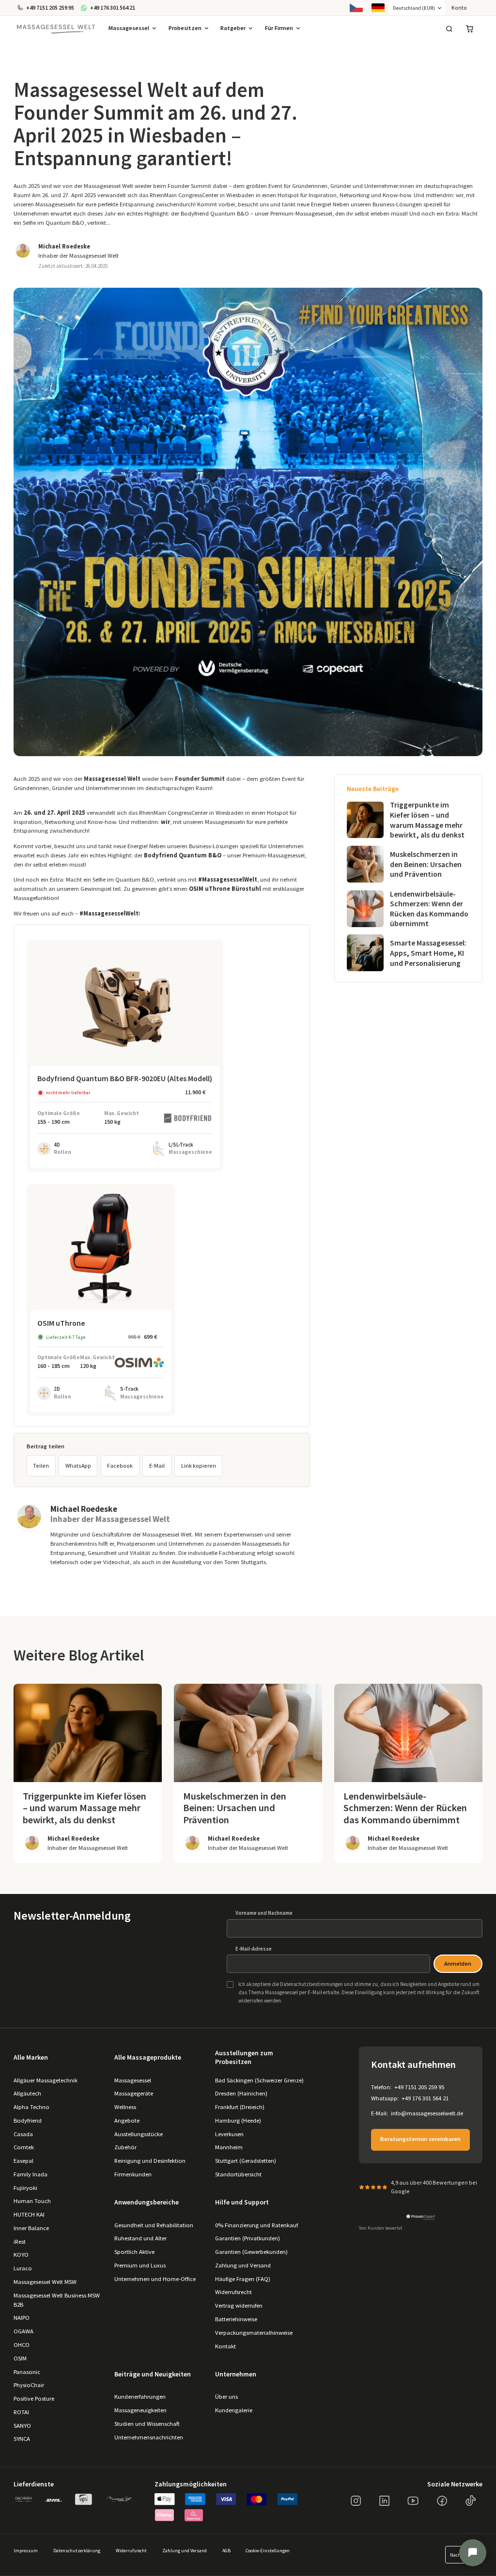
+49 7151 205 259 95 (419, 2087)
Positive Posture (34, 2398)
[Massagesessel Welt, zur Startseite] (56, 29)
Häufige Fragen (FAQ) (243, 2279)
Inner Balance (31, 2228)
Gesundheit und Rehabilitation (154, 2225)
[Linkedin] (385, 2501)
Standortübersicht (238, 2174)
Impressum (26, 2551)
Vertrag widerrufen (239, 2305)
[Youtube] (413, 2501)
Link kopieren (199, 1466)
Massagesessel (129, 28)
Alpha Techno (31, 2107)
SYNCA (22, 2439)
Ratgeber (233, 28)
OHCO (22, 2345)
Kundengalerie (234, 2410)
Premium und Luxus (140, 2265)
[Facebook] (442, 2501)
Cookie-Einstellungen (268, 2551)
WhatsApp (78, 1466)
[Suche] (449, 29)
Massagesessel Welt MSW (45, 2282)
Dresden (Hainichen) (241, 2093)
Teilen (41, 1466)
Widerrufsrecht (233, 2292)
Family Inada (31, 2174)
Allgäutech (27, 2093)
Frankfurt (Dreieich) (240, 2107)
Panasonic (27, 2372)
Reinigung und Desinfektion (150, 2161)
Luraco (23, 2268)
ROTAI (21, 2412)
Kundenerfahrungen (140, 2397)
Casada (23, 2134)
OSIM (20, 2358)
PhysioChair (29, 2385)
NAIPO (22, 2318)
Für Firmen (279, 28)
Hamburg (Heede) (238, 2120)
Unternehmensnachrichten (149, 2437)
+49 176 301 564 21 (425, 2098)
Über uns (226, 2397)
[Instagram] (356, 2501)
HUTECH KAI (29, 2214)
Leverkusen (229, 2134)
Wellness (125, 2107)
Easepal (23, 2161)
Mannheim (229, 2147)
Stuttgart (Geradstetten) (246, 2161)
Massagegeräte (134, 2093)
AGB (226, 2551)
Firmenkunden (133, 2174)
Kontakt (225, 2346)
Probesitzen (185, 28)
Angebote (127, 2120)
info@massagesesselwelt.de (427, 2113)
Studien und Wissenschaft (147, 2424)
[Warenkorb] (470, 29)
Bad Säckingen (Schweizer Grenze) (259, 2080)
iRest (20, 2242)
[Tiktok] (471, 2501)
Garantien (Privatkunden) (248, 2238)
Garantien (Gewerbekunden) (251, 2252)
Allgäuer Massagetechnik (46, 2080)
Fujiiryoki (25, 2188)
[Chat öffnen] (473, 2553)
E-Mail (157, 1466)
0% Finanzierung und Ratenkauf (256, 2225)
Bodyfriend (28, 2120)
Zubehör (125, 2147)
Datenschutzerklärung (77, 2551)
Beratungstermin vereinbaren (420, 2139)
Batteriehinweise (236, 2319)
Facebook (120, 1466)
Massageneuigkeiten (140, 2410)
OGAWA (23, 2331)
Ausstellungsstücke (139, 2134)
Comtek (24, 2147)
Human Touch (32, 2201)
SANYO (22, 2426)
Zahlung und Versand (243, 2265)
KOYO (21, 2255)
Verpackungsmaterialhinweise (254, 2333)
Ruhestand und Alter (140, 2238)
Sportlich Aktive (134, 2252)
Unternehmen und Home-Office (155, 2279)
